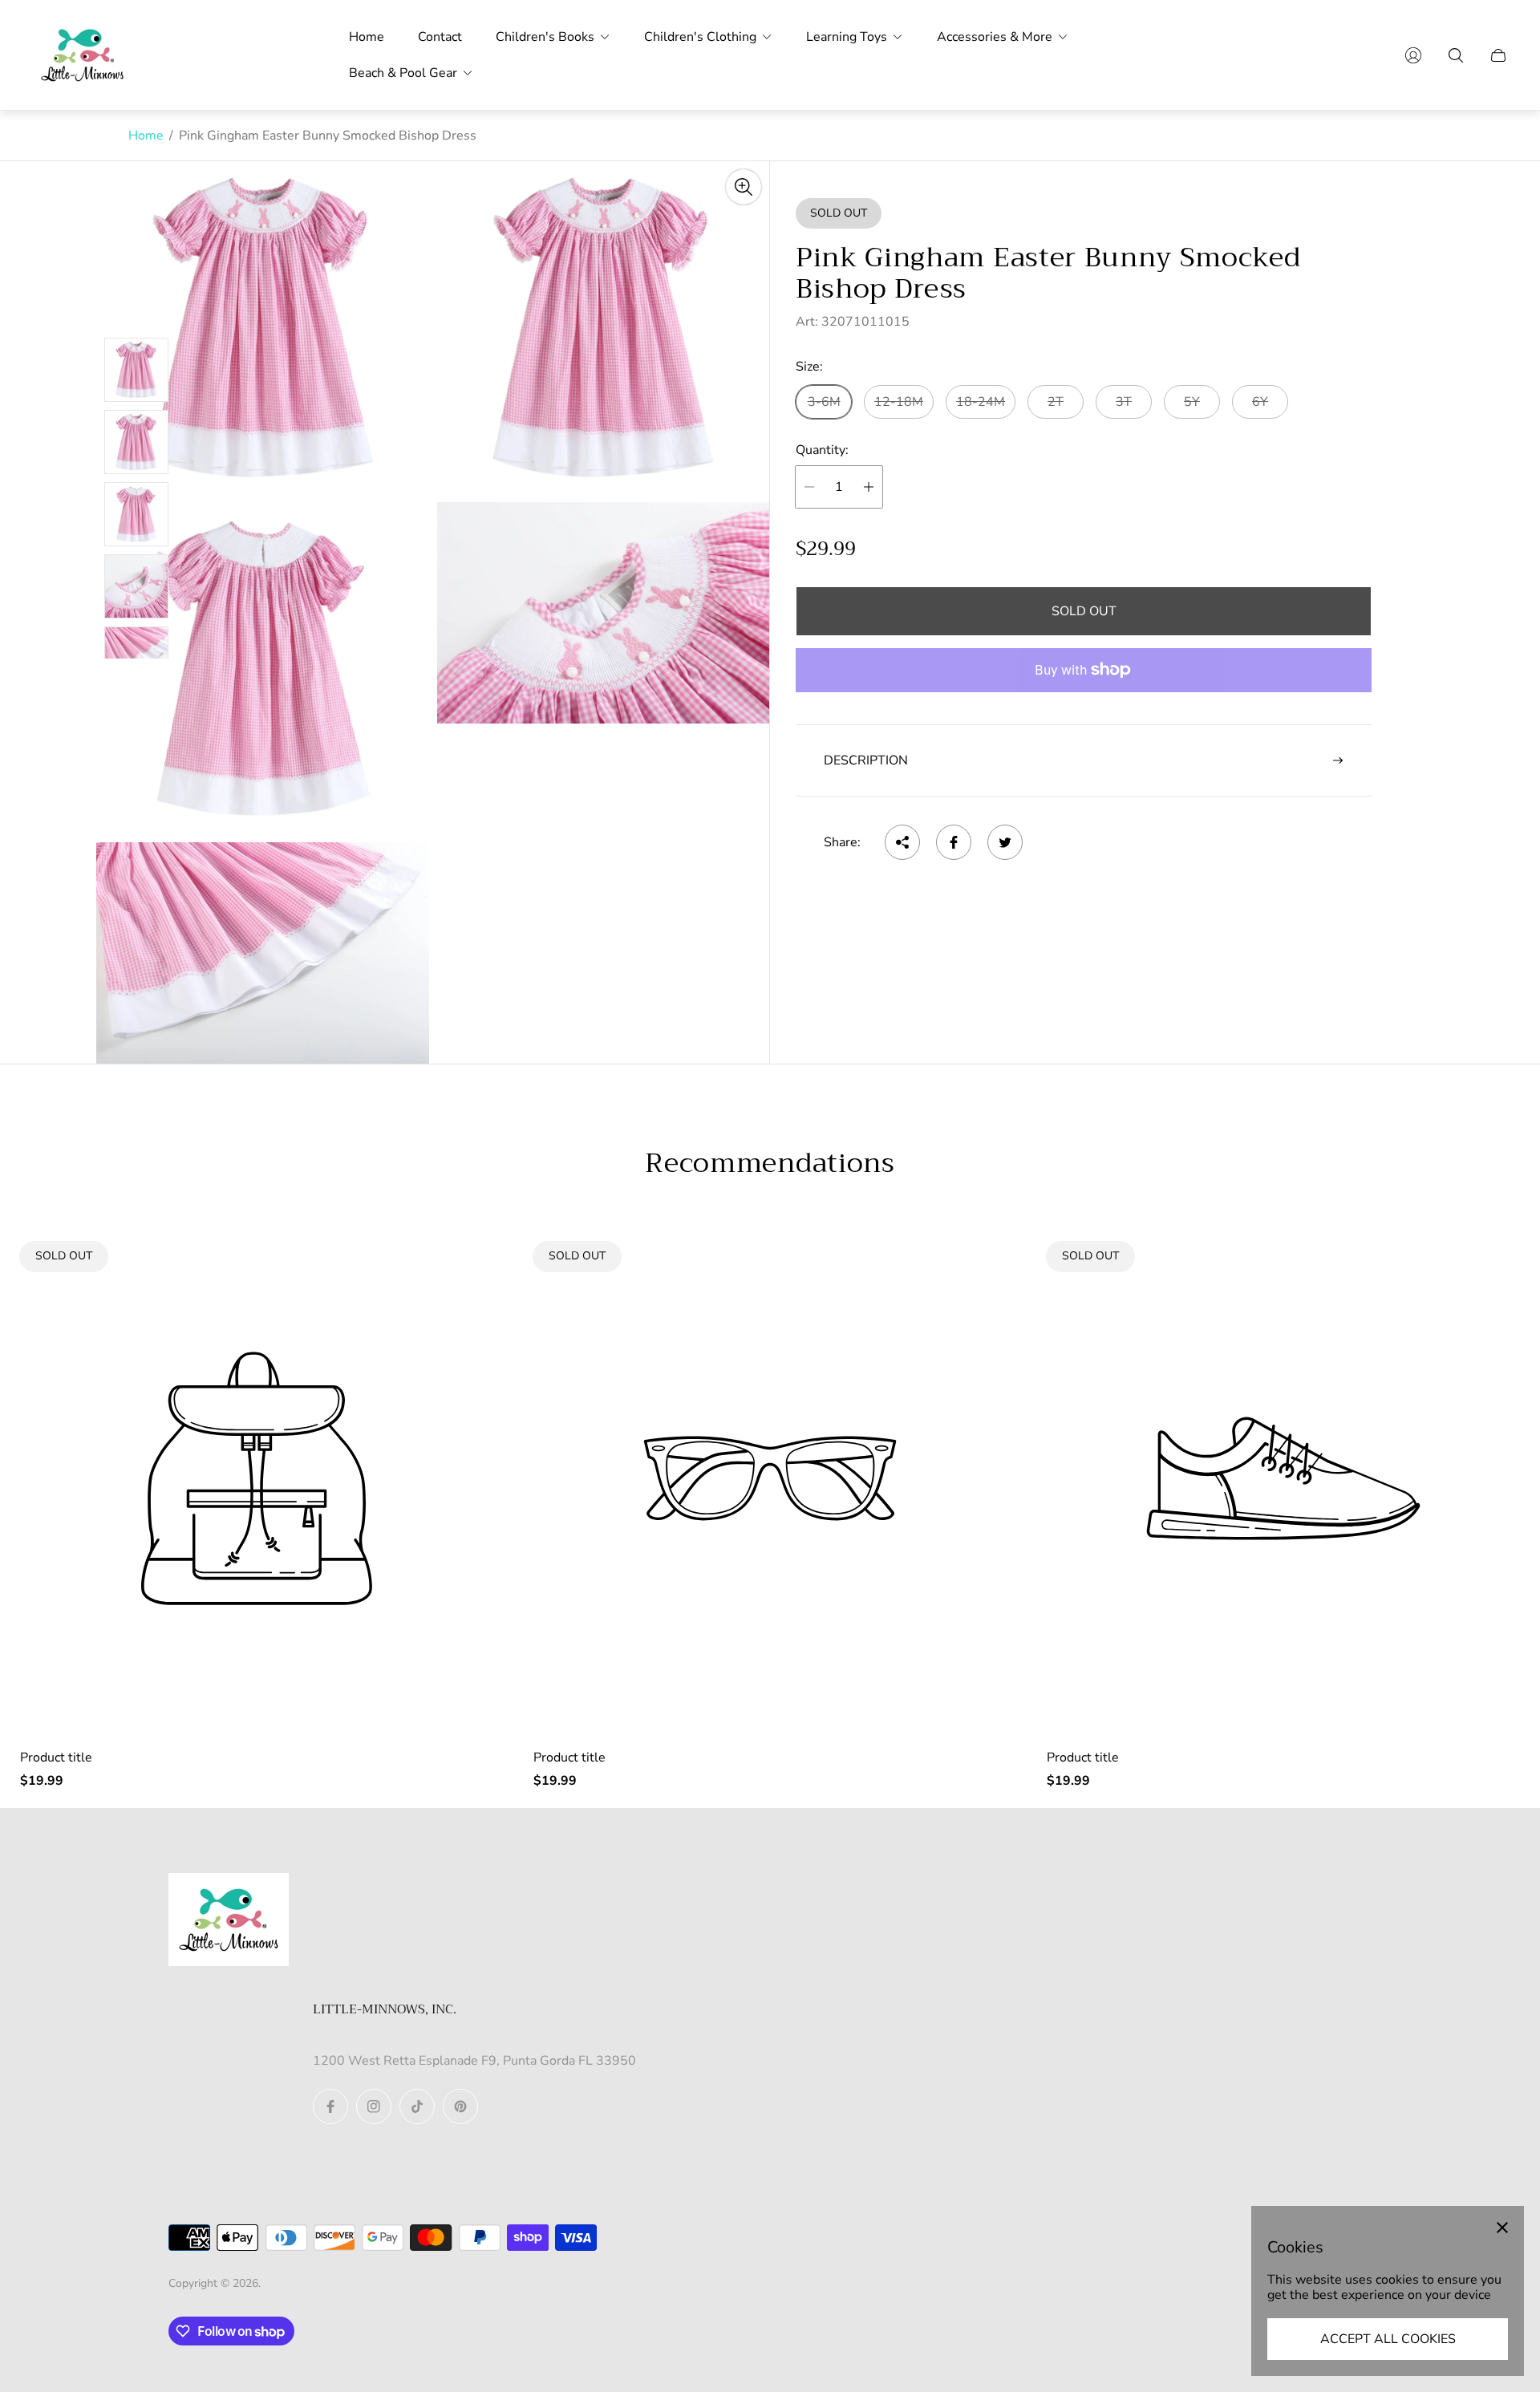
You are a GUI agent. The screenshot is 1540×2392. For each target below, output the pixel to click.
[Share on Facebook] (954, 842)
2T (1056, 402)
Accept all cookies (1388, 2339)
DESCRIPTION (866, 760)
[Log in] (1413, 55)
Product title (56, 1758)
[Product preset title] (257, 1478)
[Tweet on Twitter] (1005, 842)
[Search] (1456, 55)
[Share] (902, 842)
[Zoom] (744, 187)
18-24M (981, 402)
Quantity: (822, 450)
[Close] (1502, 2228)
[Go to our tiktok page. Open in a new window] (417, 2106)
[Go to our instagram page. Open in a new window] (374, 2106)
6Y (1260, 402)
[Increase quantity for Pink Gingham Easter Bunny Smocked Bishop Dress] (869, 487)
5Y (1192, 402)
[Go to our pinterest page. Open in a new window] (460, 2106)
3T (1124, 402)
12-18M (899, 402)
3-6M (824, 402)
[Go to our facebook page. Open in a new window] (330, 2106)
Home (146, 136)
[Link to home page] (229, 1921)
